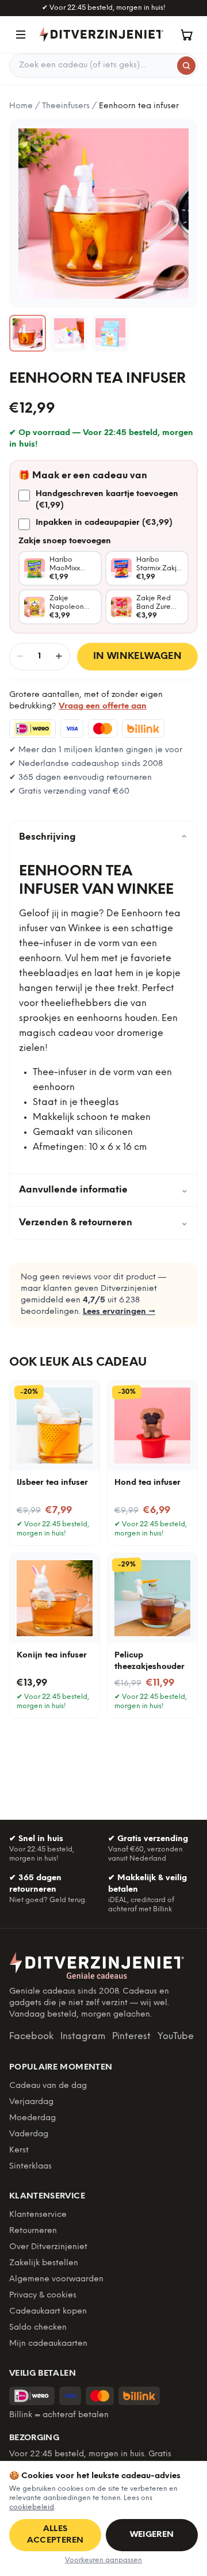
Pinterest (131, 2036)
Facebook (31, 2036)
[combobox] (103, 66)
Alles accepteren (55, 2535)
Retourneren (33, 2231)
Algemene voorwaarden (56, 2279)
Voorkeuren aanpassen (103, 2560)
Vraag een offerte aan (103, 706)
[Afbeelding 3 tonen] (110, 333)
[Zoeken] (186, 66)
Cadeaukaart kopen (48, 2312)
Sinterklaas (30, 2167)
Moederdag (32, 2118)
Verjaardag (31, 2102)
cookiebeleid (32, 2507)
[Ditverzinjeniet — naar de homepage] (101, 34)
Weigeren (152, 2535)
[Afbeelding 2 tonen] (69, 333)
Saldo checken (38, 2328)
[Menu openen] (21, 35)
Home (21, 106)
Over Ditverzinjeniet (48, 2247)
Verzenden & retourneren (103, 1223)
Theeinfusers (66, 106)
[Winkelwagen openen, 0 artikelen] (186, 35)
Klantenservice (38, 2215)
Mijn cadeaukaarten (48, 2344)
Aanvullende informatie (103, 1190)
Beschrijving (103, 837)
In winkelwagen (138, 656)
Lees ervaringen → (119, 1312)
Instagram (83, 2036)
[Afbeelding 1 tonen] (28, 333)
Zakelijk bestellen (44, 2263)
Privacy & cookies (43, 2295)
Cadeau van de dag (48, 2086)
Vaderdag (29, 2134)
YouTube (176, 2036)
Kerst (19, 2150)
